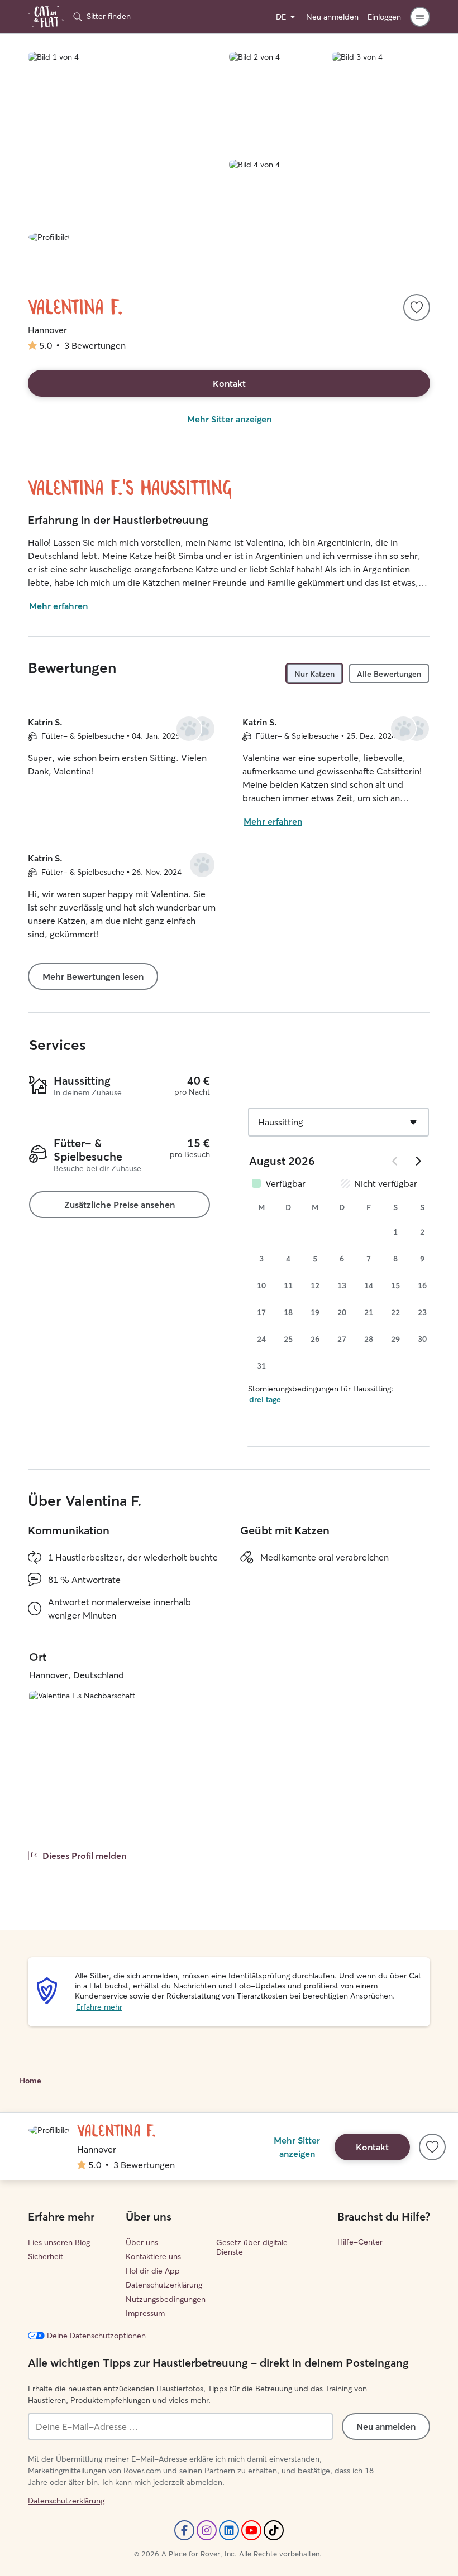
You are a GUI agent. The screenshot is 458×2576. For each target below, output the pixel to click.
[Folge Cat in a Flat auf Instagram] (207, 2530)
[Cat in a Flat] (46, 17)
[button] (420, 17)
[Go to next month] (418, 1161)
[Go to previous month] (395, 1161)
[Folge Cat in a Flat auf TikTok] (274, 2530)
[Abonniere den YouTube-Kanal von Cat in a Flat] (251, 2530)
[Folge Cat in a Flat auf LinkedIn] (229, 2530)
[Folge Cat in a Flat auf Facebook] (184, 2530)
